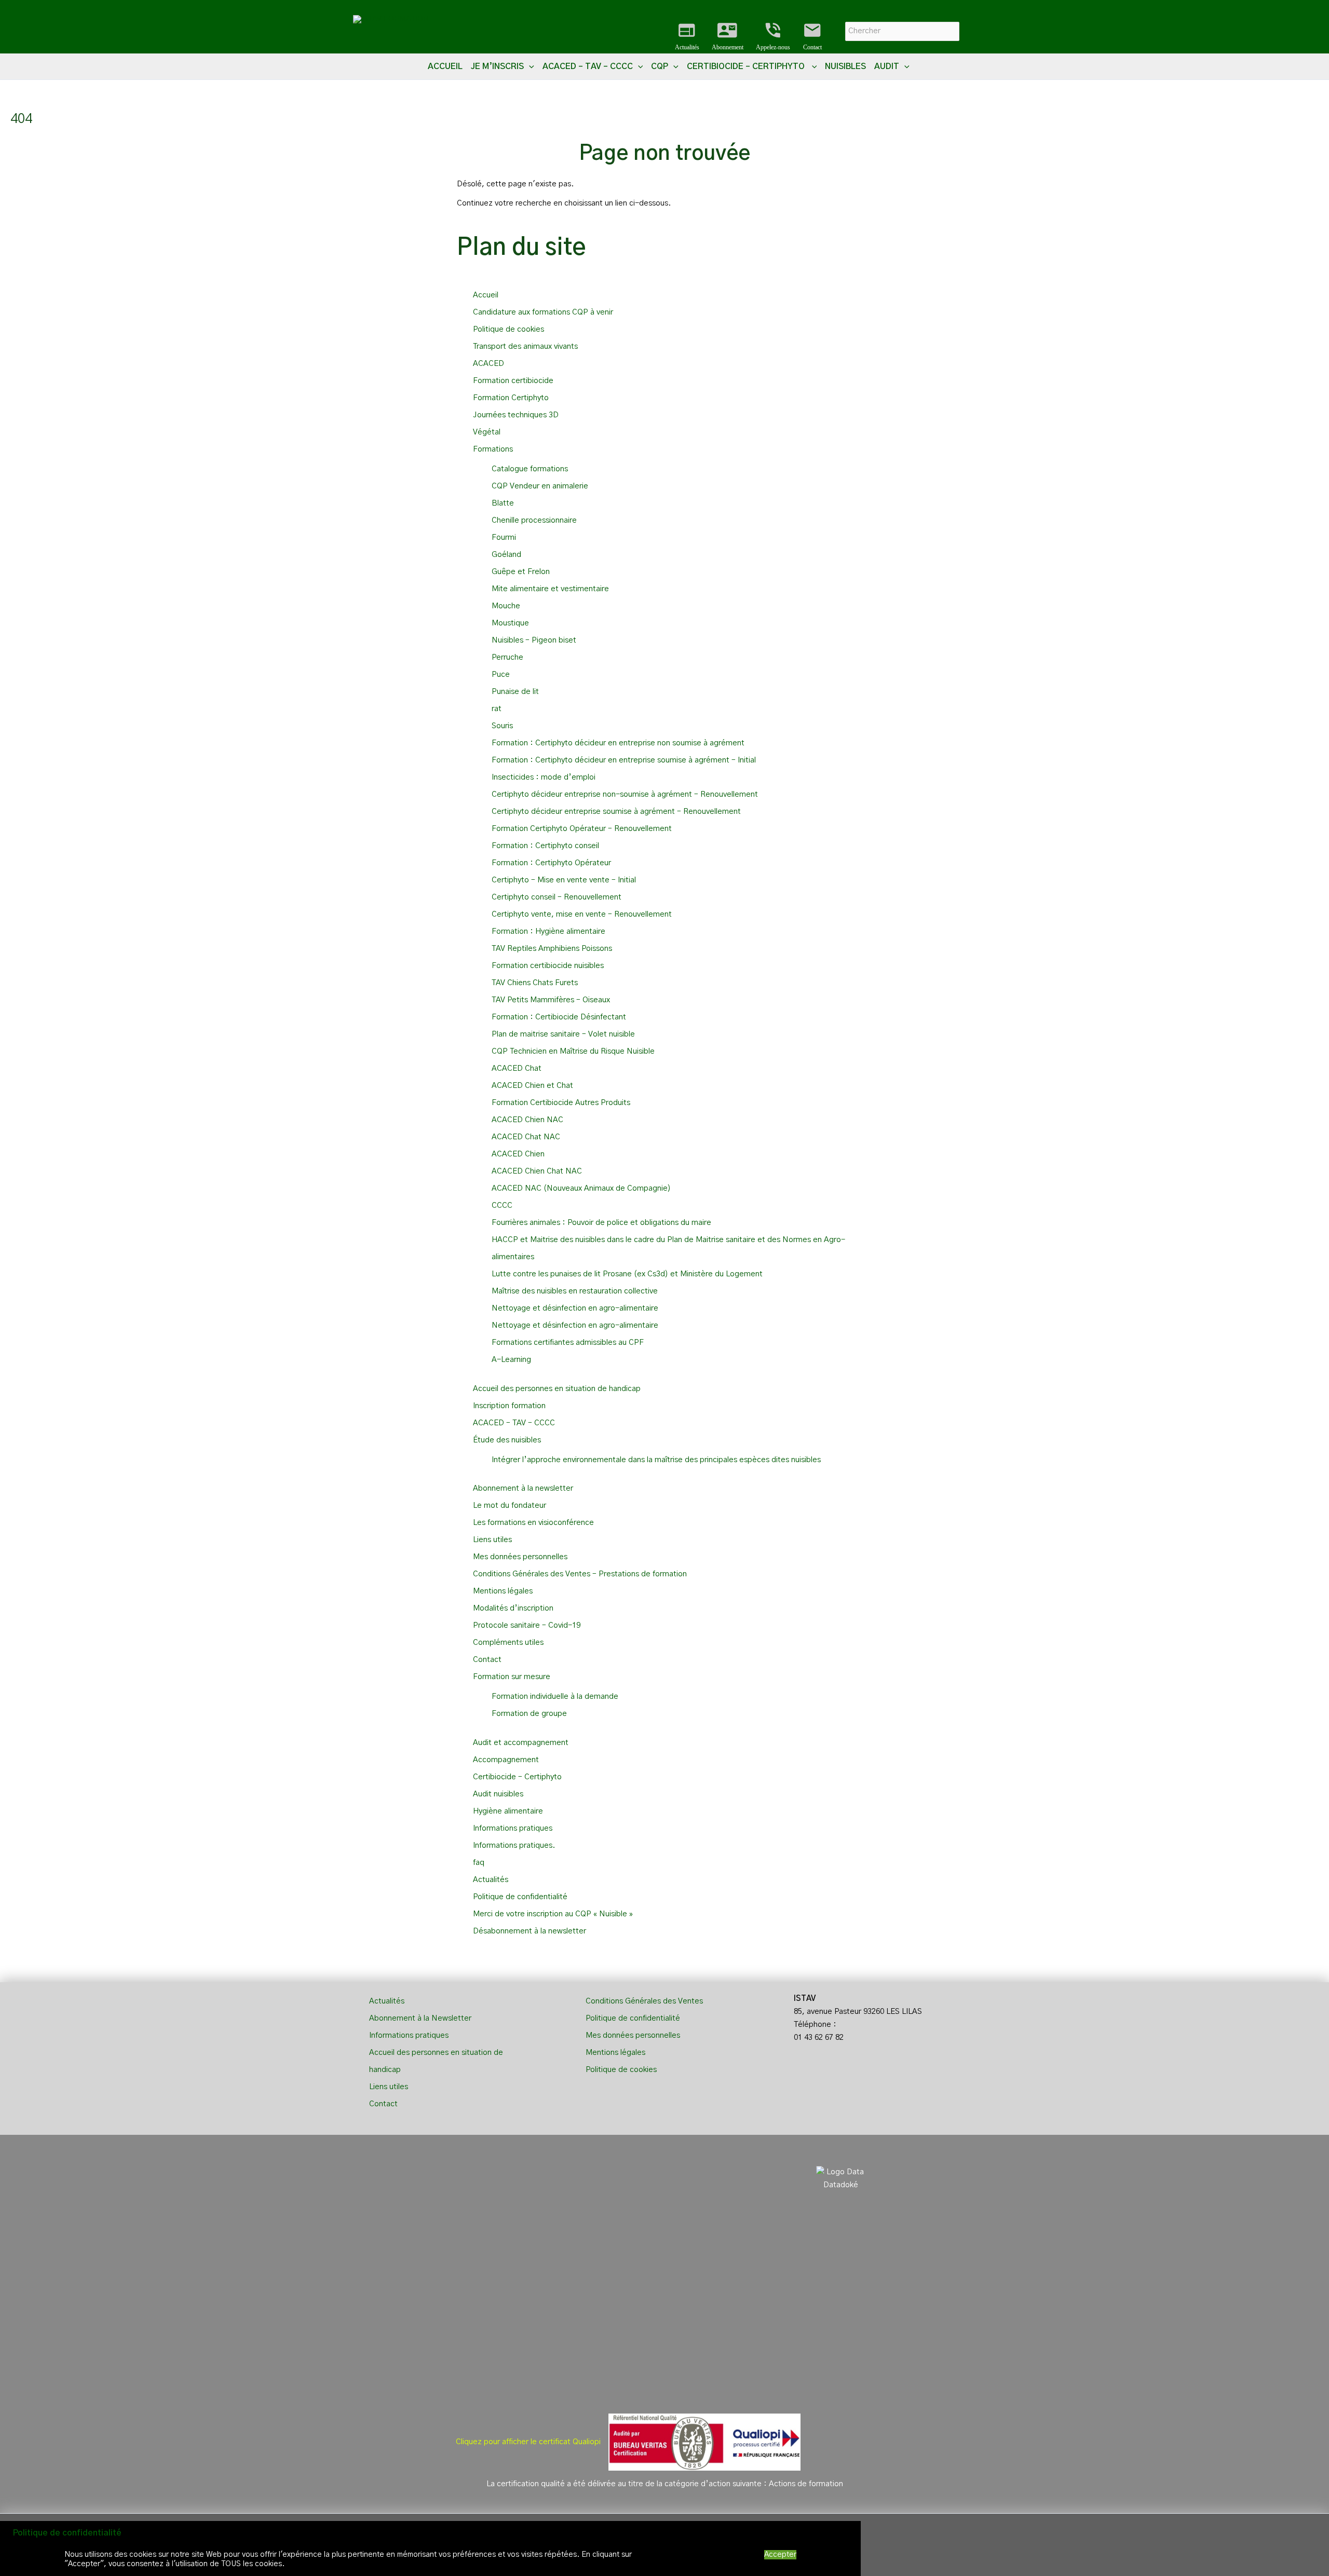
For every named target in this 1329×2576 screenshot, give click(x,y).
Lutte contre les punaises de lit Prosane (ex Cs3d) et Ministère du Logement (627, 1274)
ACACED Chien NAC (527, 1120)
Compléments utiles (508, 1643)
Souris (502, 726)
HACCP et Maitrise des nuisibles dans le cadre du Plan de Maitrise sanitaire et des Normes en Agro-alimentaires (668, 1248)
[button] (529, 66)
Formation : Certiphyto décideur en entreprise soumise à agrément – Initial (624, 760)
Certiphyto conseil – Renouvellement (557, 897)
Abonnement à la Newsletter (420, 2018)
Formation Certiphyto (511, 398)
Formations (493, 449)
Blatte (503, 503)
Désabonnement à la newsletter (530, 1931)
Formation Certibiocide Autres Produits (561, 1103)
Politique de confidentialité (520, 1897)
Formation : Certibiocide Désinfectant (559, 1017)
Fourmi (504, 537)
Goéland (506, 555)
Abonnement (728, 36)
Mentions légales (503, 1591)
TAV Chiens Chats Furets (535, 983)
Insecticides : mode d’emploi (544, 777)
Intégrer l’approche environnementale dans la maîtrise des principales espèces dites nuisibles (656, 1460)
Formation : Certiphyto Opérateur (551, 863)
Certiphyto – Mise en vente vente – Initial (564, 880)
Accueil (445, 66)
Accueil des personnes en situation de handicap (557, 1389)
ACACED (489, 364)
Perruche (507, 657)
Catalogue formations (530, 469)
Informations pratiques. (514, 1845)
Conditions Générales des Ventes (644, 2001)
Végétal (487, 432)
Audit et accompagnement (521, 1743)
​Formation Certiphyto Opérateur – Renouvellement (582, 829)
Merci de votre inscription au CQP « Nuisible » (553, 1914)
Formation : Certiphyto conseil (545, 846)
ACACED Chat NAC (526, 1137)
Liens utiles (492, 1540)
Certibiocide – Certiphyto (518, 1777)
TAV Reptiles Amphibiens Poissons (552, 949)
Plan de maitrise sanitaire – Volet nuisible (563, 1034)
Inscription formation (509, 1406)
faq (479, 1863)
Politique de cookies (508, 329)
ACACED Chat (517, 1068)
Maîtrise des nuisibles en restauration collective (575, 1291)
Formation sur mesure (512, 1677)
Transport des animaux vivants (525, 346)
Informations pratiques (513, 1828)
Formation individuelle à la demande (555, 1696)
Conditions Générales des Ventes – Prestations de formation (580, 1574)
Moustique (510, 623)
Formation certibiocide (513, 381)
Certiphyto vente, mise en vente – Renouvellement (582, 914)
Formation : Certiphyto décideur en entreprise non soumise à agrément (618, 743)
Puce (501, 674)
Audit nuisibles (498, 1794)
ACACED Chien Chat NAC (537, 1171)
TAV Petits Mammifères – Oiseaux (551, 1000)
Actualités (687, 36)
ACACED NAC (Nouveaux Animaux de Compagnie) (581, 1188)
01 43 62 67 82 (819, 2037)
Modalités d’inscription (513, 1608)
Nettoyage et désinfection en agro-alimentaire (575, 1308)
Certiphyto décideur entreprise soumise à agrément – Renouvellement (616, 812)
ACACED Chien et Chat (532, 1086)
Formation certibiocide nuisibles (548, 966)
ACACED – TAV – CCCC (514, 1423)
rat (497, 709)
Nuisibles (845, 66)
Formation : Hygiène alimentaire (548, 931)
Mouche (506, 606)
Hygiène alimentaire (508, 1811)
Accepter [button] (780, 2554)
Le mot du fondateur (510, 1505)
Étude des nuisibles (507, 1440)
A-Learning (511, 1360)
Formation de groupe (529, 1714)
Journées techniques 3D (516, 415)
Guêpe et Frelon (521, 572)
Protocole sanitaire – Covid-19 (527, 1625)
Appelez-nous (773, 36)
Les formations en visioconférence (533, 1523)
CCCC (502, 1205)
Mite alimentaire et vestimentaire (550, 589)
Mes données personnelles (520, 1557)
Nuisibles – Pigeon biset (534, 640)
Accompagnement (506, 1760)
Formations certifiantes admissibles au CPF (568, 1342)
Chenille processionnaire (534, 520)
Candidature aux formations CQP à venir (543, 312)
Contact (812, 36)
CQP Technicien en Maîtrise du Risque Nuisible (573, 1051)
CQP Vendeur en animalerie (540, 486)
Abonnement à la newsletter (523, 1488)
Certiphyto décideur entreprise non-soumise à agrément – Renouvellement (625, 794)
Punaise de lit (515, 692)
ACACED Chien (518, 1154)
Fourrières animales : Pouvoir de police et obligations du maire (601, 1223)
